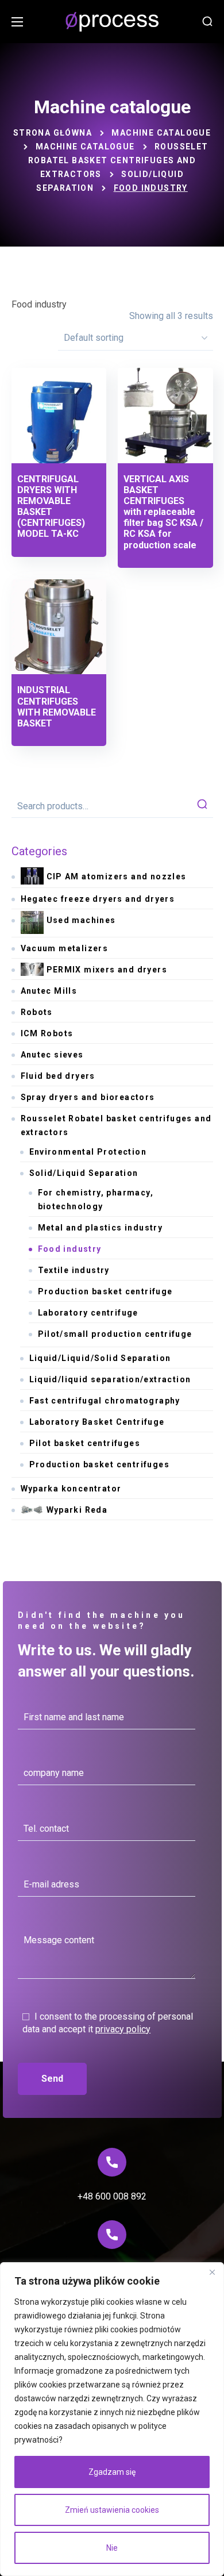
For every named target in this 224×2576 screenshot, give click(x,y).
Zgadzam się (112, 2472)
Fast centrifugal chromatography (105, 1401)
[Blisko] (212, 2272)
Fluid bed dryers (58, 1076)
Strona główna (53, 133)
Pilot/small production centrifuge (115, 1334)
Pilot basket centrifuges (85, 1443)
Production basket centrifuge (105, 1291)
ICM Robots (47, 1033)
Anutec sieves (52, 1055)
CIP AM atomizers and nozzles (117, 876)
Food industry (70, 1249)
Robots (37, 1012)
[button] (207, 22)
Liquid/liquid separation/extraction (110, 1379)
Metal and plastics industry (101, 1228)
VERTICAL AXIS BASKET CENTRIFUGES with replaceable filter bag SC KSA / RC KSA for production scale (163, 512)
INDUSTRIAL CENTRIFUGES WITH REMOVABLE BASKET (57, 707)
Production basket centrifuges (100, 1464)
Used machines (81, 920)
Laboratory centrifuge (88, 1313)
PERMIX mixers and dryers (107, 970)
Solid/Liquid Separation (84, 1173)
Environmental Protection (88, 1152)
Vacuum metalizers (65, 948)
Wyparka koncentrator (71, 1489)
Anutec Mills (49, 991)
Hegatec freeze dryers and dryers (98, 899)
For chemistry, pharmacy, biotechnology (96, 1199)
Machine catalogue (161, 133)
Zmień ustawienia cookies (112, 2510)
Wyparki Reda (77, 1510)
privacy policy (123, 2029)
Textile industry (74, 1270)
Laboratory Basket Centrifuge (97, 1422)
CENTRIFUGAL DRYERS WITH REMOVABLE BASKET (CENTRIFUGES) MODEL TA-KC (51, 507)
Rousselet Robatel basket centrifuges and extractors (118, 160)
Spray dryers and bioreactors (88, 1097)
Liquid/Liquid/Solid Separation (100, 1358)
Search (202, 806)
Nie (112, 2548)
